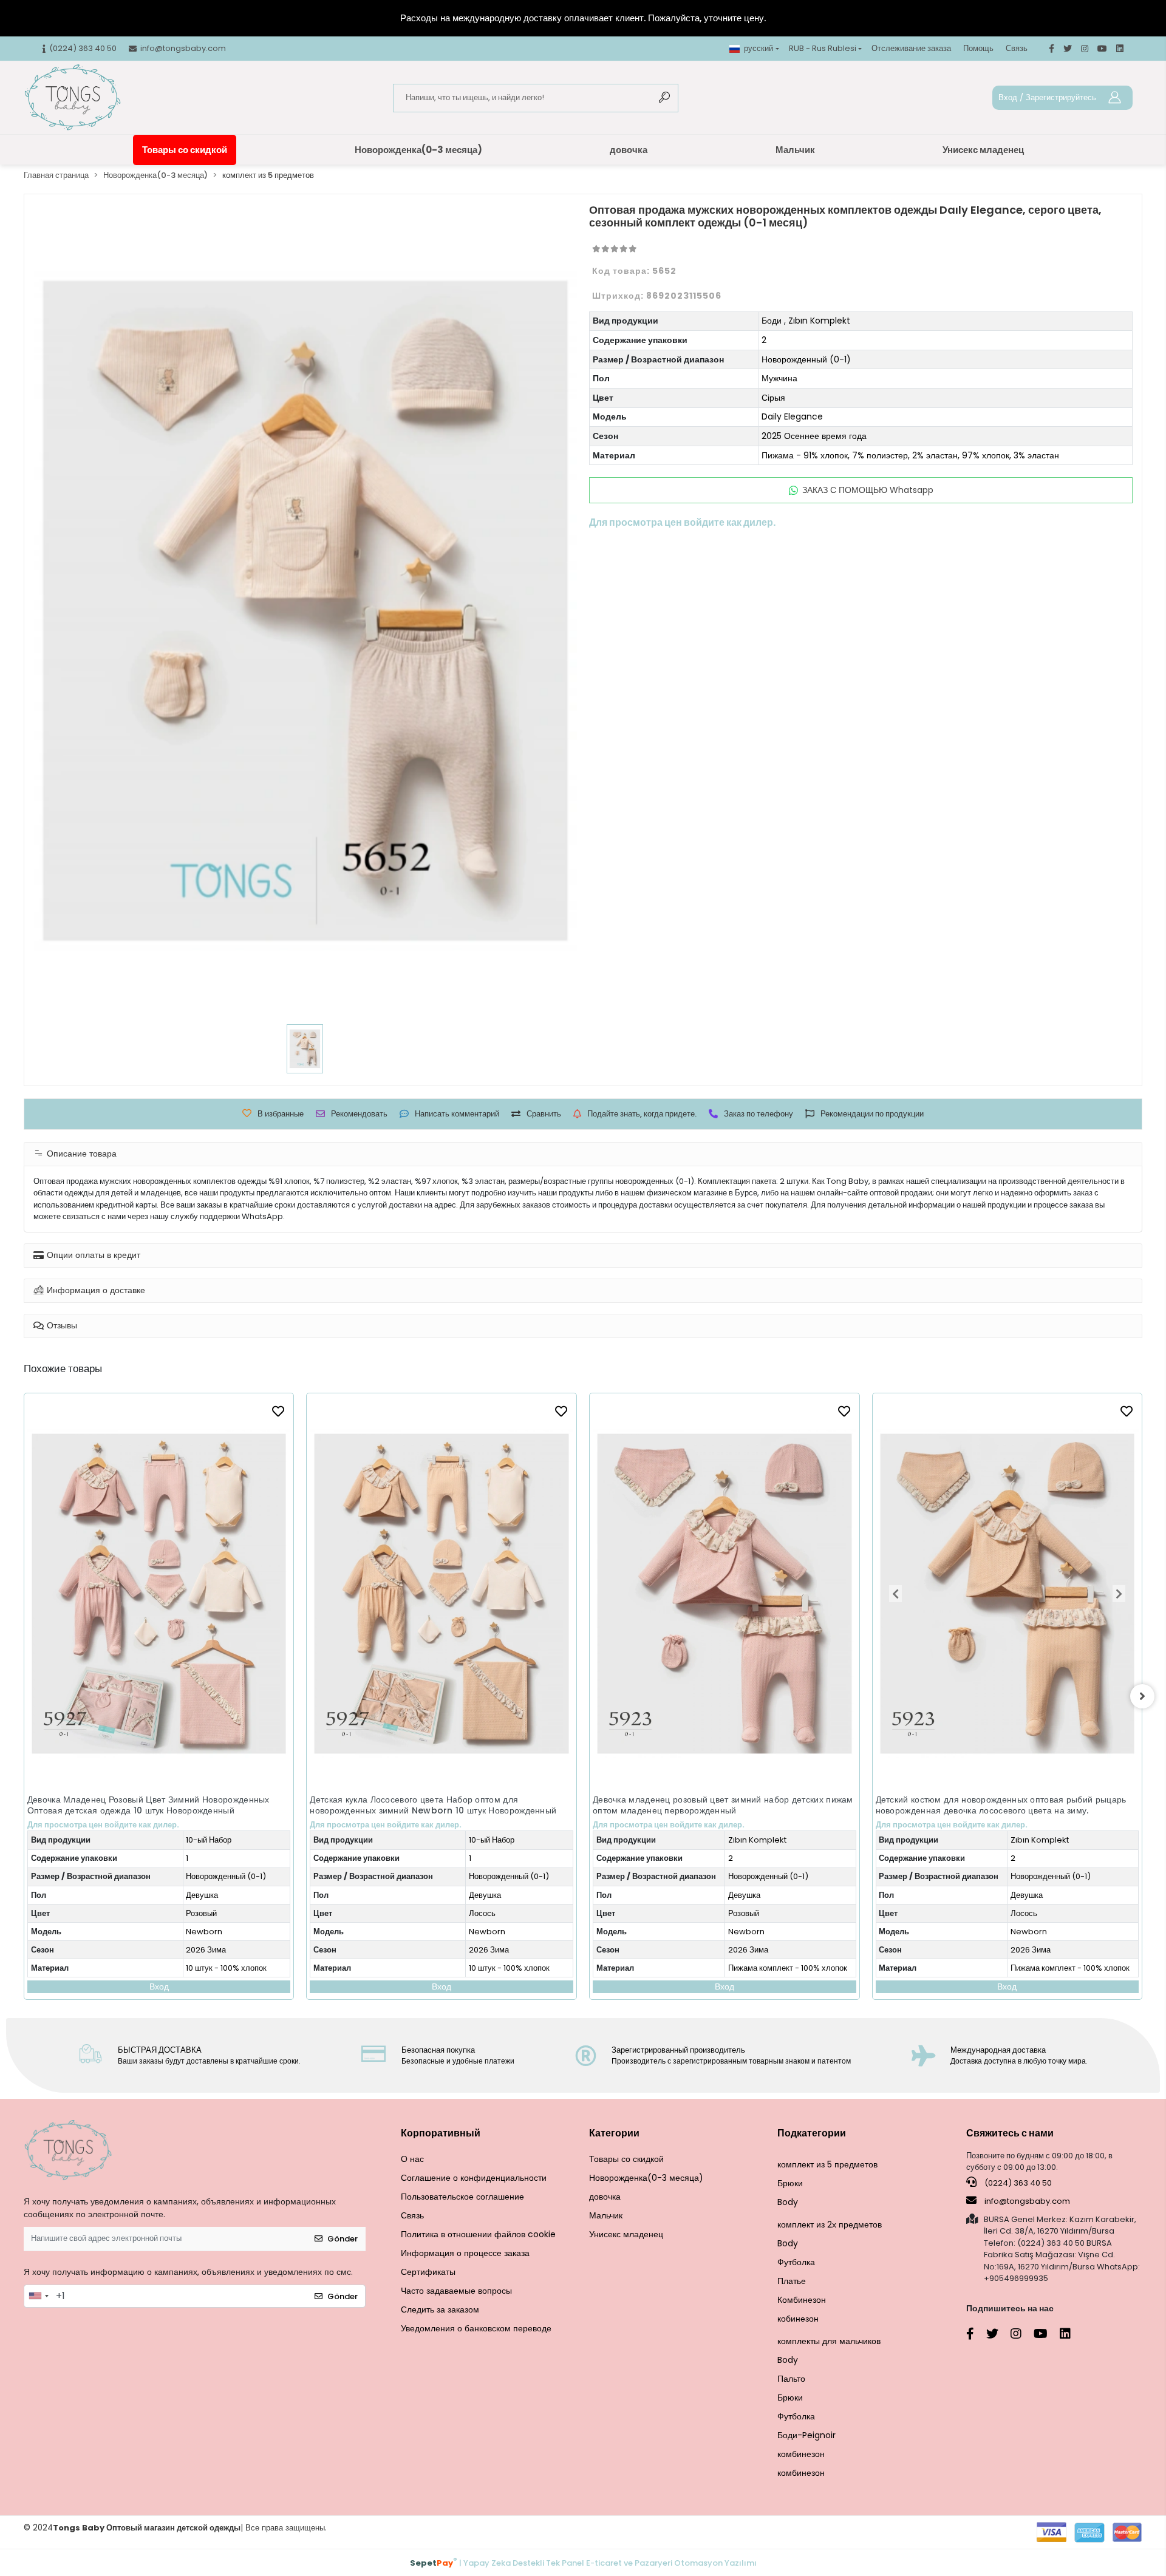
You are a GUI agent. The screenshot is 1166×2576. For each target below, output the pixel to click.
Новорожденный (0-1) (806, 359)
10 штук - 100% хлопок (227, 1968)
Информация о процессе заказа (465, 2253)
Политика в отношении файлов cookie (478, 2234)
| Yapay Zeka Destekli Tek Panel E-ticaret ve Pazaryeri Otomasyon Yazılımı (583, 2562)
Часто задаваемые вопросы (456, 2291)
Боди (772, 321)
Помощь (978, 48)
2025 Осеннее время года (814, 436)
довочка (629, 150)
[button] (613, 1594)
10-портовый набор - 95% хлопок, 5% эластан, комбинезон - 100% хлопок (1038, 1866)
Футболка (796, 2262)
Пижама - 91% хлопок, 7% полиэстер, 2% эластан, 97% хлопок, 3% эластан (910, 455)
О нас (412, 2159)
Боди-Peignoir (806, 2435)
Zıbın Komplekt (819, 321)
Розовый (461, 1913)
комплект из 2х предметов (830, 2224)
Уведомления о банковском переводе (476, 2328)
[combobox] (38, 2296)
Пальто (791, 2379)
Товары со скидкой (185, 150)
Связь (1017, 48)
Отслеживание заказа (911, 48)
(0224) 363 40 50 (1017, 2183)
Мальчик (795, 150)
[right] (1142, 1696)
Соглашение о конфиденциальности (474, 2178)
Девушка (203, 1895)
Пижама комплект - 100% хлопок (505, 1968)
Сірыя (773, 398)
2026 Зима (206, 1950)
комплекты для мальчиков (829, 2341)
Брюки (790, 2183)
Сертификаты (428, 2272)
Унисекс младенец (983, 150)
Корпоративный (441, 2133)
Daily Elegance (792, 416)
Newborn (205, 1932)
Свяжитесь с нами (1010, 2133)
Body (788, 2202)
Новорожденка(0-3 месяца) (418, 150)
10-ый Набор (209, 1840)
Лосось (200, 1913)
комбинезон (801, 2454)
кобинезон (798, 2319)
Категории (614, 2133)
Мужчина (779, 378)
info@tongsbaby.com (1027, 2201)
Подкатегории (812, 2133)
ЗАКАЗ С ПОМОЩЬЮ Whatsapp (868, 490)
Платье (792, 2281)
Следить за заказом (440, 2309)
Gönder (343, 2239)
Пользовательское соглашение (462, 2197)
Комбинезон (802, 2300)
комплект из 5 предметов (827, 2164)
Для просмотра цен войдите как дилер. (103, 1825)
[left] (24, 1696)
